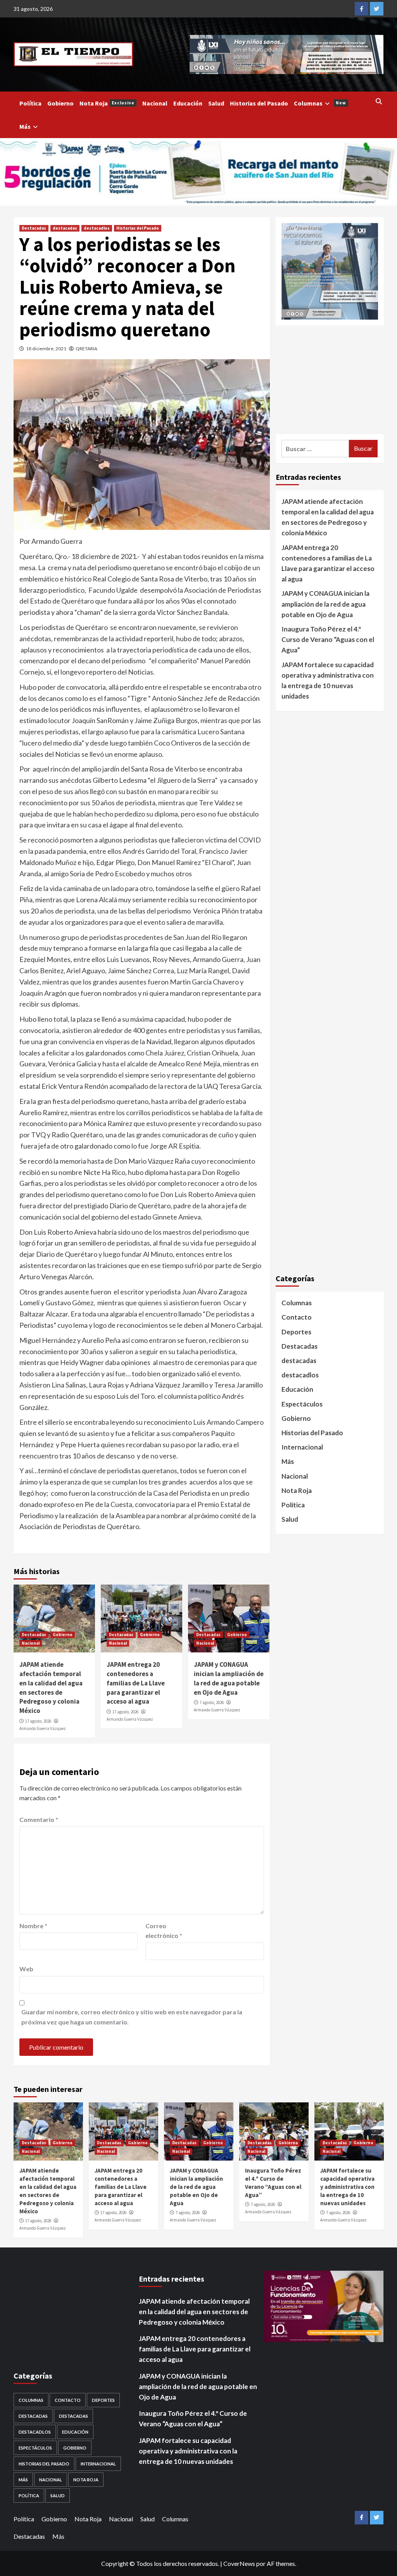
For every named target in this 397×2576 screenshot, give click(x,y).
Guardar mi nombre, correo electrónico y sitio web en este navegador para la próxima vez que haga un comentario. (132, 2017)
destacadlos (97, 228)
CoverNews (239, 2563)
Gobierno (60, 103)
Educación (188, 103)
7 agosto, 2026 (212, 1702)
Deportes (296, 1332)
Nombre (33, 1926)
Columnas (320, 103)
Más (25, 126)
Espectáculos (302, 1404)
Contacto (297, 1317)
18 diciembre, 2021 (46, 349)
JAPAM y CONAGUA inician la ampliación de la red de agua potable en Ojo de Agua (229, 1678)
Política (30, 103)
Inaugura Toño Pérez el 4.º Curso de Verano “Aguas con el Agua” (328, 639)
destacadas (65, 228)
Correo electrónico (164, 1931)
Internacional (302, 1447)
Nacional (155, 103)
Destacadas (34, 228)
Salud (216, 103)
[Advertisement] (330, 380)
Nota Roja (107, 103)
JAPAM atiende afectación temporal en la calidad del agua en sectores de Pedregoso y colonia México (51, 1688)
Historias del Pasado (259, 103)
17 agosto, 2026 (38, 1721)
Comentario (39, 1819)
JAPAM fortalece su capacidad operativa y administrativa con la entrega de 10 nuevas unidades (328, 681)
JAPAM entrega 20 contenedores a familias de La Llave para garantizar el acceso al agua (136, 1683)
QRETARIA (86, 349)
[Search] (379, 101)
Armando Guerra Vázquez (43, 1728)
